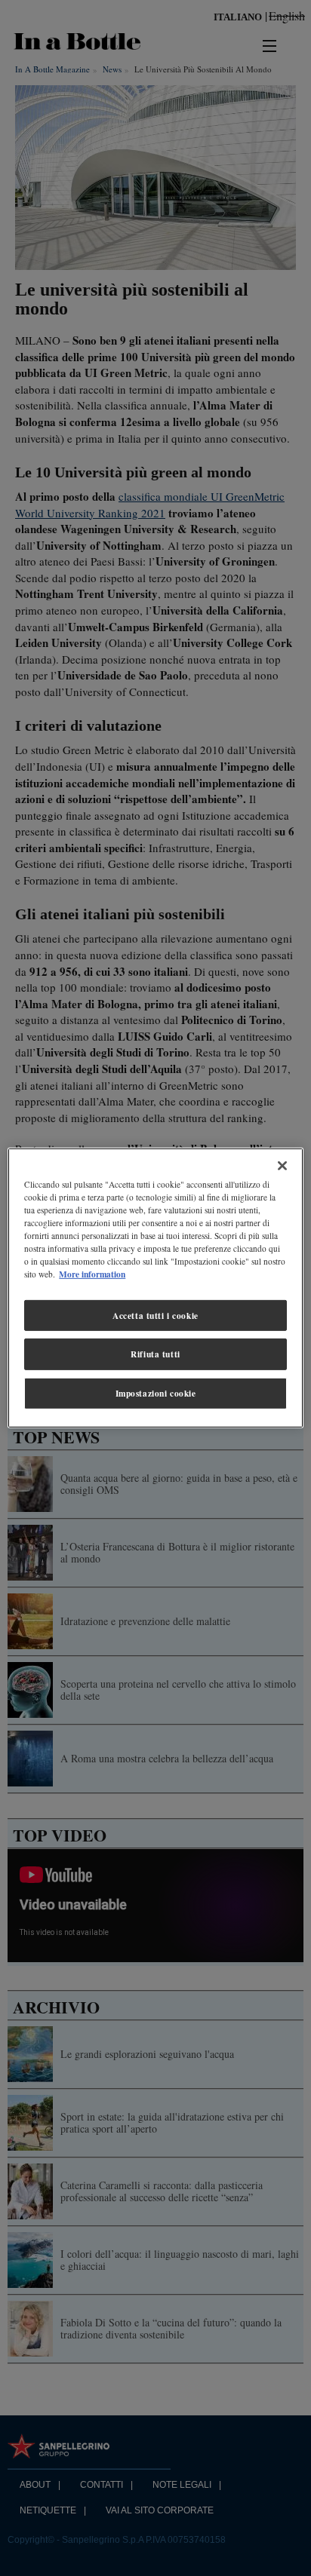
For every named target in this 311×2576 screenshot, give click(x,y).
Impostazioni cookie (156, 1393)
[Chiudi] (282, 1166)
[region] (155, 1288)
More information (92, 1274)
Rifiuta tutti (155, 1354)
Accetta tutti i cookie (155, 1315)
